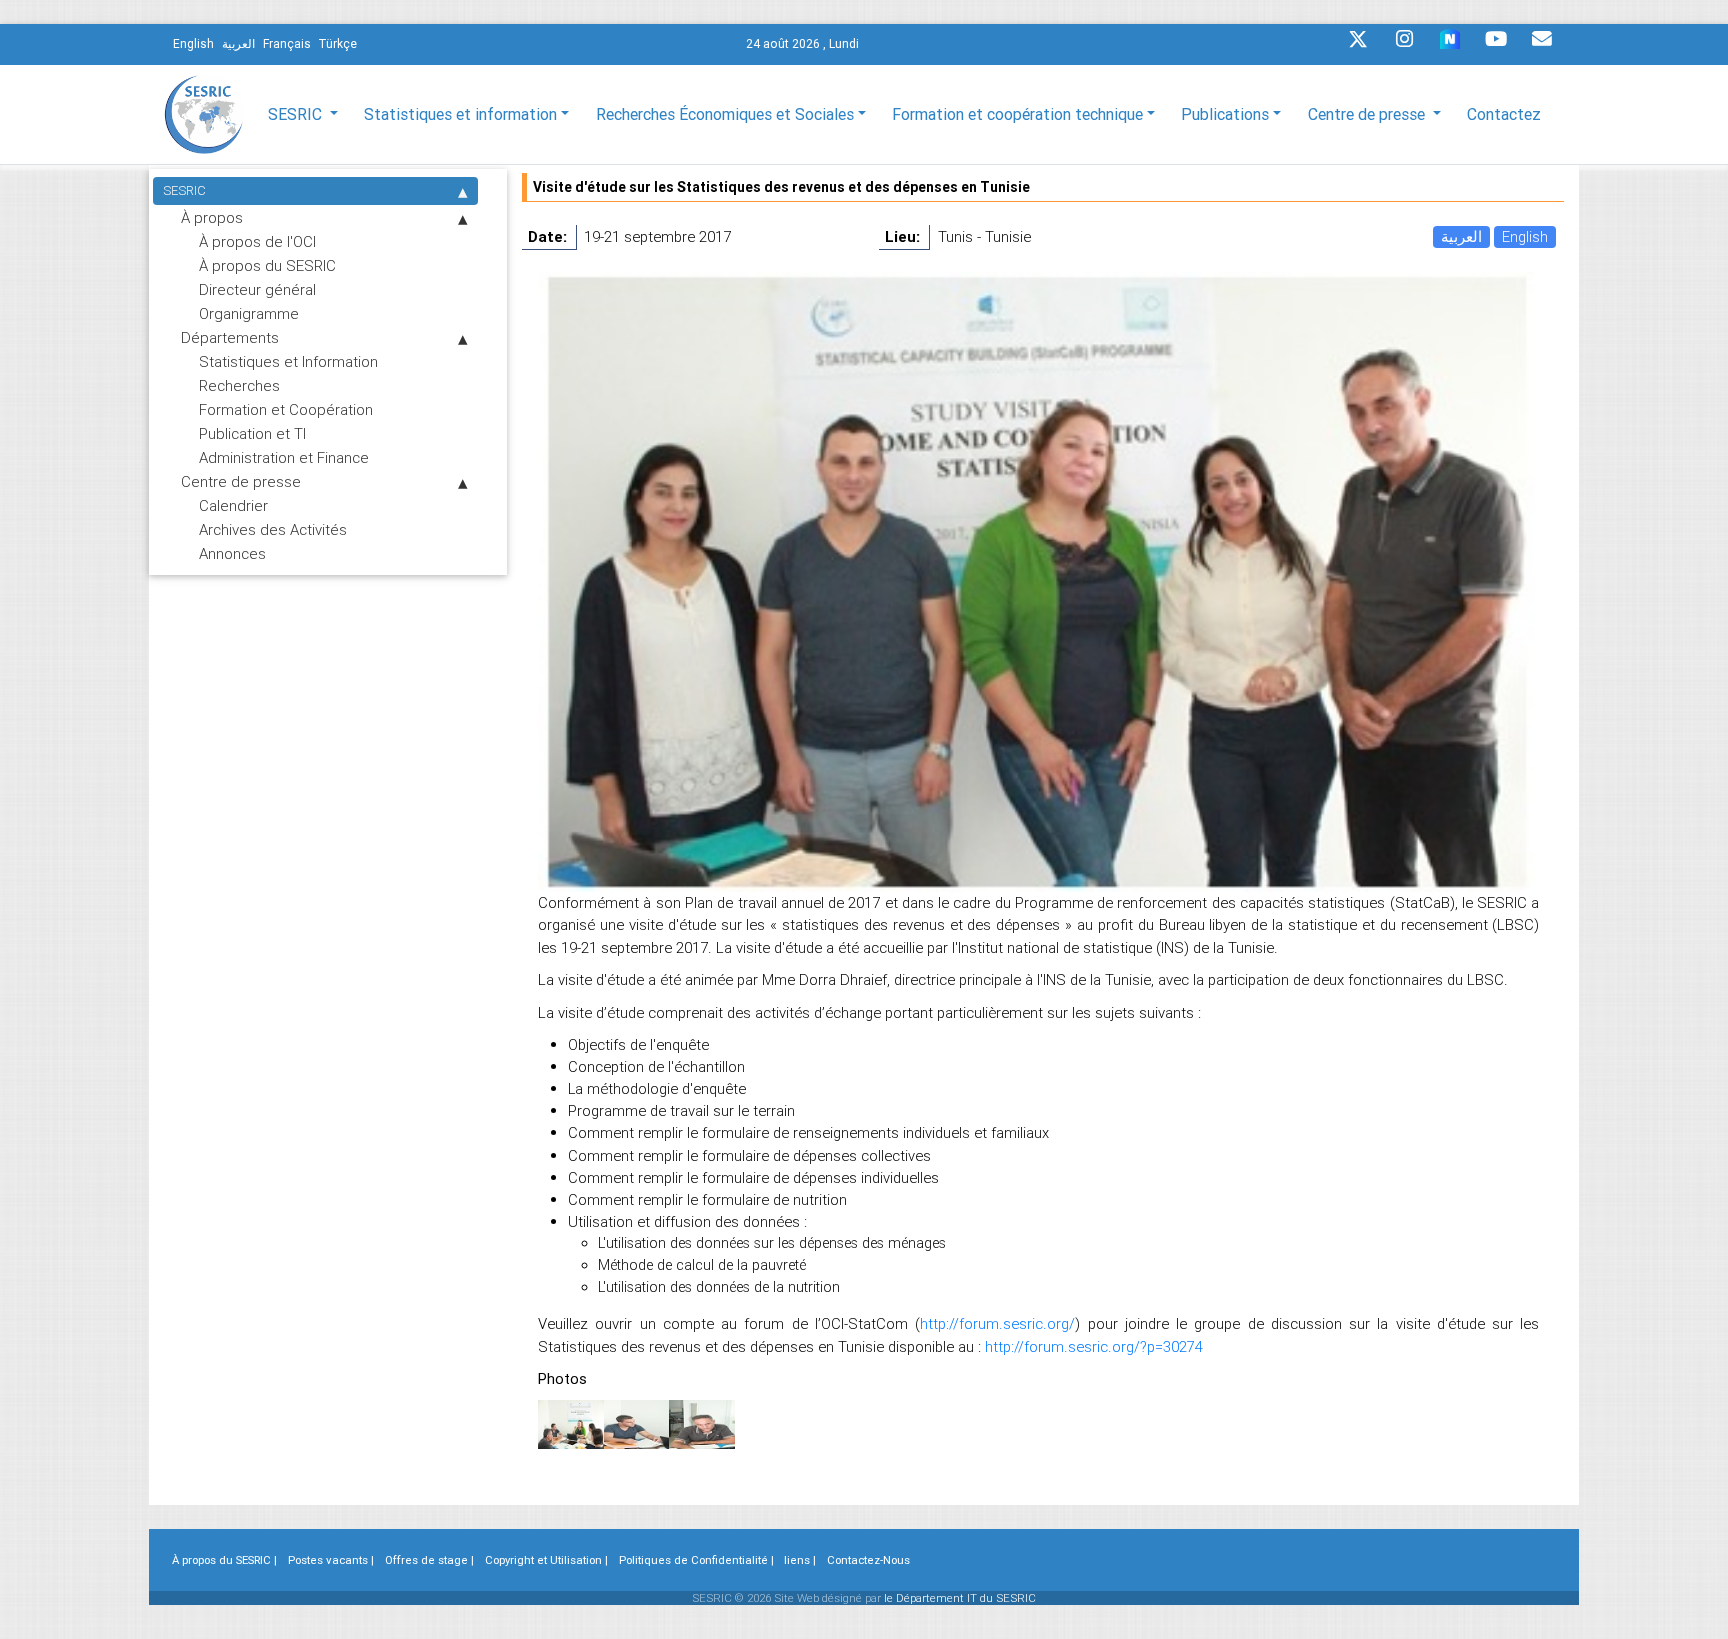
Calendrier (233, 505)
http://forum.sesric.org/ (997, 1323)
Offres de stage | (429, 1560)
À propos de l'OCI (257, 241)
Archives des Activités (273, 529)
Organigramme (249, 313)
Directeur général (257, 289)
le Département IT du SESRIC (960, 1598)
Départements (230, 337)
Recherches (239, 385)
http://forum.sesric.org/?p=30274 (1094, 1346)
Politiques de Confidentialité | (696, 1560)
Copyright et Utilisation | (546, 1560)
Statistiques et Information (288, 361)
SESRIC (184, 190)
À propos (212, 217)
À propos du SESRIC (267, 265)
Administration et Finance (284, 457)
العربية (1461, 236)
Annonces (232, 553)
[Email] (1542, 44)
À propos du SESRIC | (224, 1560)
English (1525, 236)
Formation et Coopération (286, 409)
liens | (800, 1560)
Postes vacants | (331, 1560)
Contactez (1504, 114)
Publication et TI (252, 433)
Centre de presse (241, 481)
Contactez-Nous (868, 1560)
